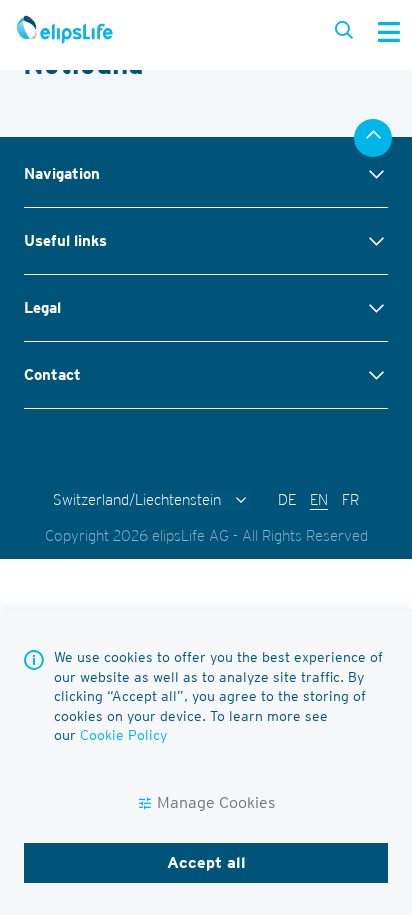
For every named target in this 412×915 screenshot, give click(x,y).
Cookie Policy (123, 735)
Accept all (206, 862)
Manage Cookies (216, 802)
